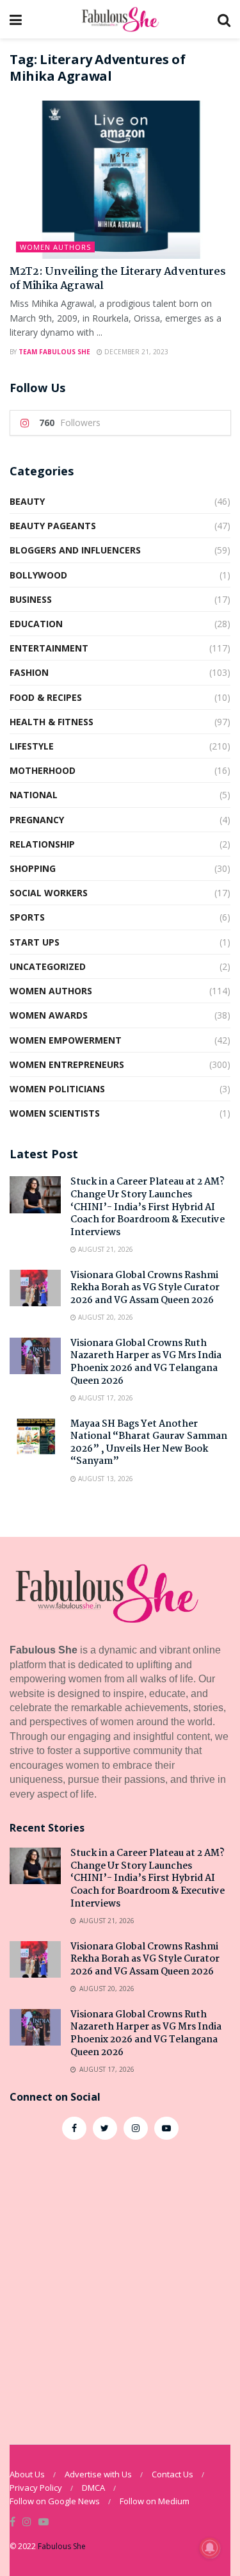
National (34, 795)
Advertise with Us (98, 2474)
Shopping (33, 868)
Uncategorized (48, 966)
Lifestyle (32, 746)
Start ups (35, 942)
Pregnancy (37, 820)
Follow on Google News (55, 2501)
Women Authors (55, 247)
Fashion (29, 672)
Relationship (42, 844)
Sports (27, 917)
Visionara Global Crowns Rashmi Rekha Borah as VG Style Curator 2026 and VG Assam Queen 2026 (145, 1288)
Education (36, 624)
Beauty (27, 501)
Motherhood (43, 770)
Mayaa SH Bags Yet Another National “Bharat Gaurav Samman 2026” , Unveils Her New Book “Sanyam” (149, 1443)
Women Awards (49, 1015)
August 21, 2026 (105, 1249)
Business (31, 599)
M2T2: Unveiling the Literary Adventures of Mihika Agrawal (118, 279)
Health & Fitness (52, 722)
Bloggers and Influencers (75, 550)
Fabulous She (62, 2546)
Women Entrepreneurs (67, 1064)
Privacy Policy (36, 2488)
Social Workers (49, 893)
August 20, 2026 (105, 1317)
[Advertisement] (120, 2285)
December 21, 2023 (135, 352)
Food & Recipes (46, 697)
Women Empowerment (66, 1040)
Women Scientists (55, 1113)
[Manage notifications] (210, 2548)
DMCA (93, 2488)
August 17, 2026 (105, 1398)
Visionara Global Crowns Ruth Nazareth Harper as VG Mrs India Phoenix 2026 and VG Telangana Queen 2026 (146, 1362)
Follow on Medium (155, 2501)
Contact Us (172, 2474)
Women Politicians (57, 1089)
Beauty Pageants (53, 526)
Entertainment (49, 648)
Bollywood (38, 575)
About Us (27, 2474)
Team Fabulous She (54, 352)
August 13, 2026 (105, 1479)
